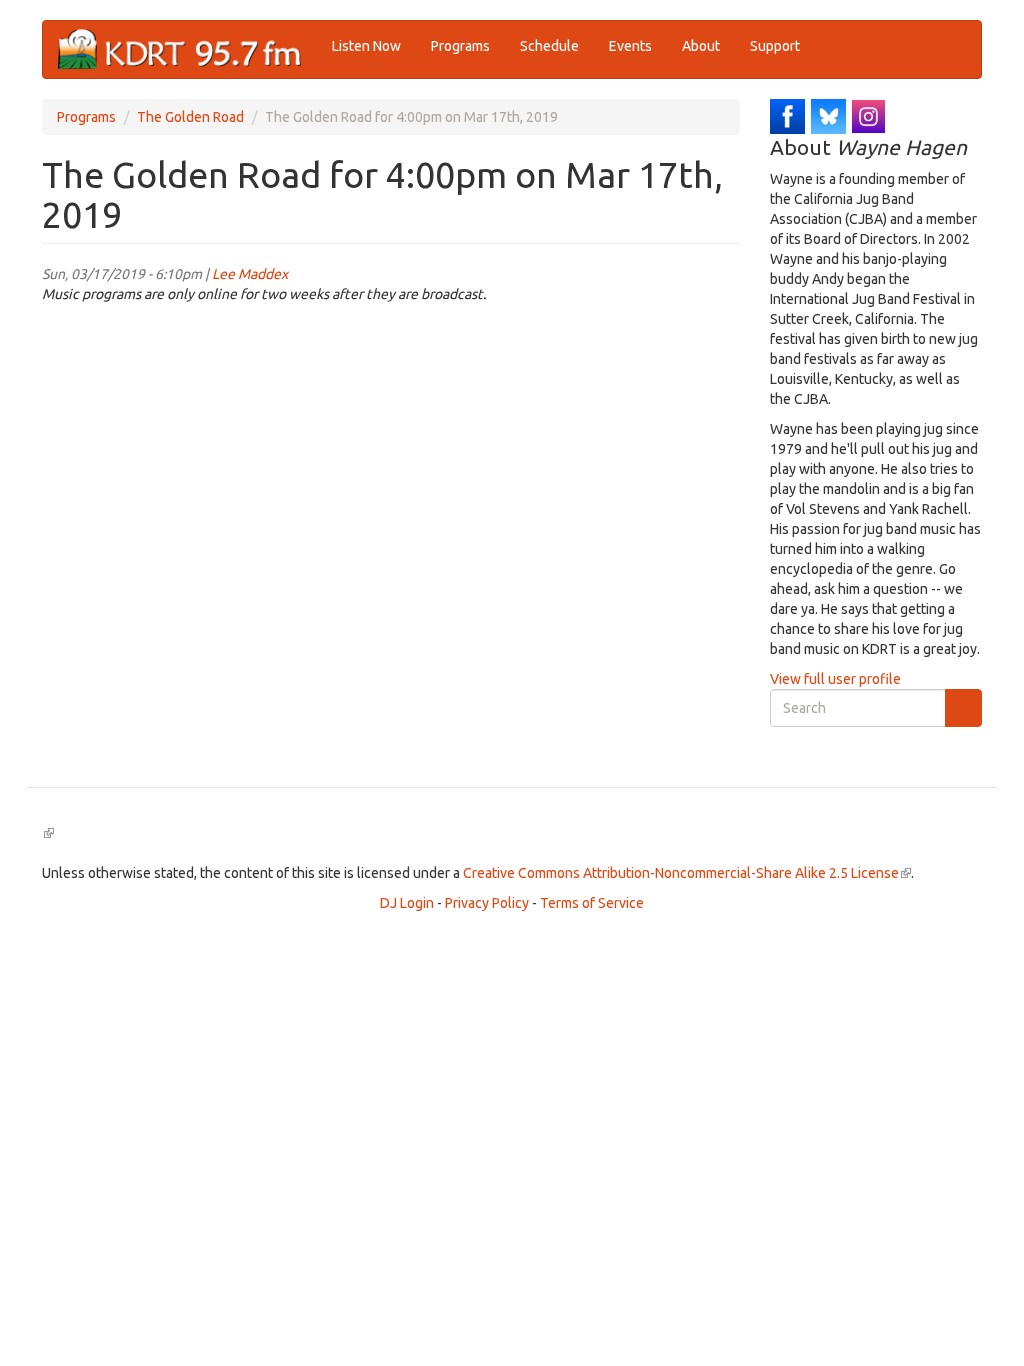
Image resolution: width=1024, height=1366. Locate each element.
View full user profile (835, 679)
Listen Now (366, 46)
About (701, 46)
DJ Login (407, 903)
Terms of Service (592, 903)
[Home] (187, 49)
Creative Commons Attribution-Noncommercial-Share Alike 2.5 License (687, 873)
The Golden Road (190, 117)
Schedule (549, 46)
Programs (460, 46)
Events (630, 46)
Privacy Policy (487, 903)
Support (775, 46)
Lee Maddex (250, 274)
